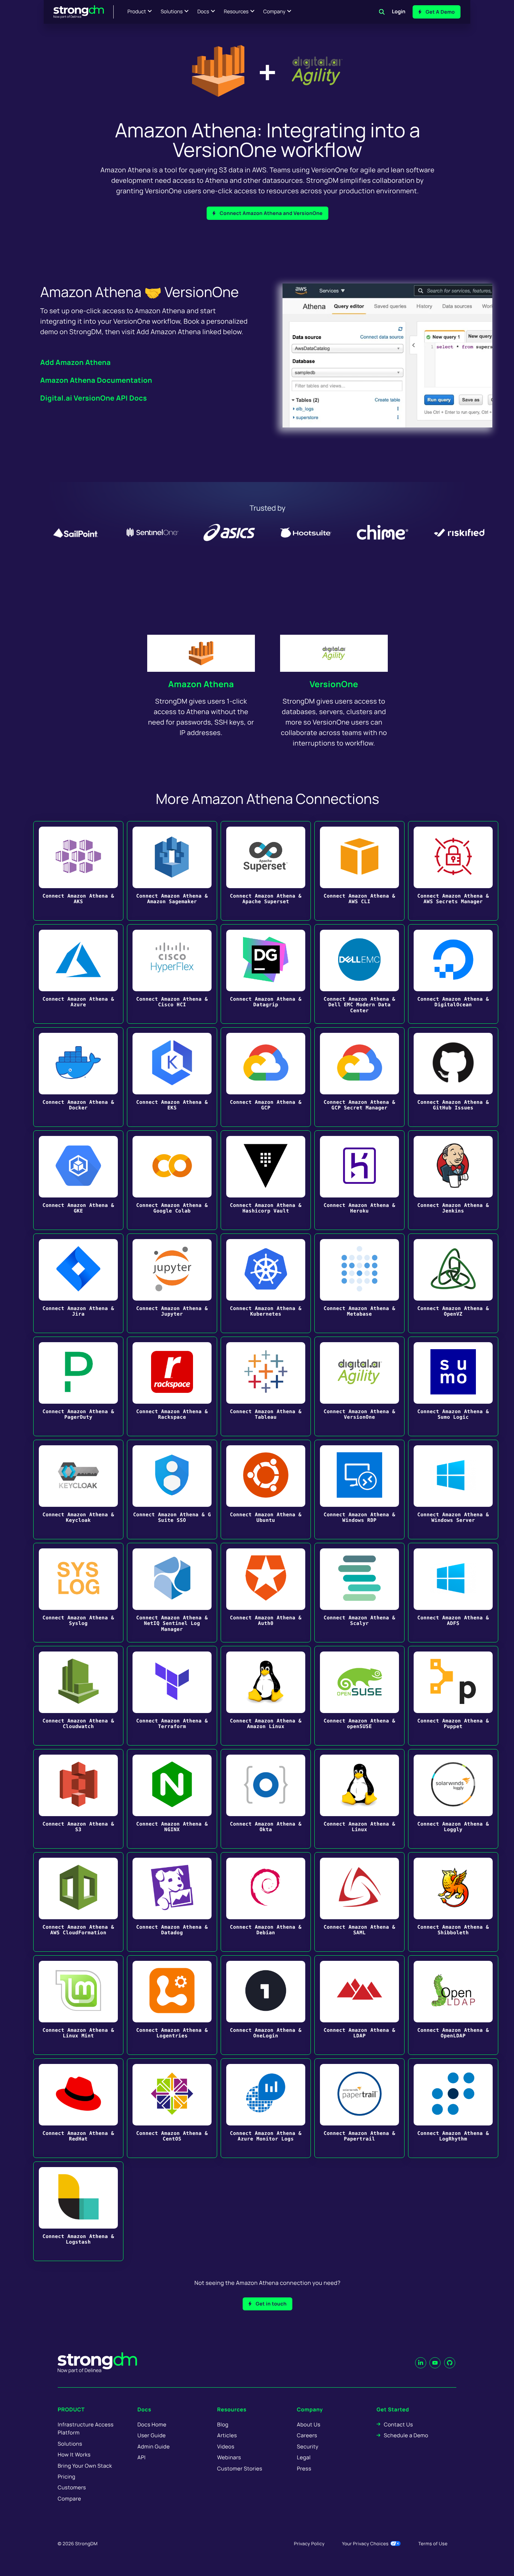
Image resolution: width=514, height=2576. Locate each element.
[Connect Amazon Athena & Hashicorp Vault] (266, 1180)
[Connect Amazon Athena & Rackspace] (172, 1386)
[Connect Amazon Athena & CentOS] (172, 2108)
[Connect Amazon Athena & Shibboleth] (453, 1902)
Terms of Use (433, 2543)
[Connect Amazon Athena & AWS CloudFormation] (78, 1902)
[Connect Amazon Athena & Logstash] (78, 2211)
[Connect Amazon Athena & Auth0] (266, 1593)
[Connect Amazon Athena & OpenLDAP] (453, 2005)
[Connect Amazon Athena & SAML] (359, 1902)
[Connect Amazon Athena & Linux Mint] (78, 2005)
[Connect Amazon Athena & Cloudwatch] (78, 1696)
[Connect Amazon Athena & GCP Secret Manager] (359, 1077)
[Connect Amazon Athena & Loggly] (453, 1799)
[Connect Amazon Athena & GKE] (78, 1180)
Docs (203, 12)
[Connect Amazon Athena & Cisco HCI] (172, 974)
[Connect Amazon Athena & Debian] (266, 1902)
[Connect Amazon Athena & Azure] (78, 974)
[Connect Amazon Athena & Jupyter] (172, 1283)
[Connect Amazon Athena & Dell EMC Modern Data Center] (359, 974)
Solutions (172, 12)
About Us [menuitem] (309, 2424)
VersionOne (334, 684)
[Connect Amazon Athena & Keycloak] (78, 1490)
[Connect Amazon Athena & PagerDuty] (78, 1386)
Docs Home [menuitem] (152, 2424)
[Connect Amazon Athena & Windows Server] (453, 1490)
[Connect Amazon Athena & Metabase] (359, 1283)
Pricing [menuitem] (67, 2477)
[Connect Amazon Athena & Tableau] (266, 1386)
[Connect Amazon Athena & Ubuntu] (266, 1490)
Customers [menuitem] (72, 2487)
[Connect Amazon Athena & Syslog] (78, 1593)
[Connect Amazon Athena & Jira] (78, 1283)
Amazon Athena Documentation (96, 380)
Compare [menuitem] (69, 2499)
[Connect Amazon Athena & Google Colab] (172, 1180)
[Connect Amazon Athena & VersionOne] (359, 1386)
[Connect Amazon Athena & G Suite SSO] (172, 1490)
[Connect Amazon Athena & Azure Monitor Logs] (266, 2108)
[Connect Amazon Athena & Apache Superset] (266, 871)
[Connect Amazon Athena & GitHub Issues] (453, 1077)
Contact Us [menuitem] (398, 2424)
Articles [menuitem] (227, 2435)
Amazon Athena (201, 684)
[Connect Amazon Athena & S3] (78, 1799)
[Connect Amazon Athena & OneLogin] (266, 2005)
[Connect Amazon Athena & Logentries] (172, 2005)
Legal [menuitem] (304, 2457)
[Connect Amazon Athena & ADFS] (453, 1593)
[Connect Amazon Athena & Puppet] (453, 1696)
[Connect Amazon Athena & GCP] (266, 1077)
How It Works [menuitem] (74, 2455)
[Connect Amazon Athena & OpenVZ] (453, 1283)
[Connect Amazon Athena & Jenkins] (453, 1180)
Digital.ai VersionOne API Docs (94, 398)
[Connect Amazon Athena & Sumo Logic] (453, 1386)
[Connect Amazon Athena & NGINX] (172, 1799)
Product (137, 12)
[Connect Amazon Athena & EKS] (172, 1077)
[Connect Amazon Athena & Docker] (78, 1077)
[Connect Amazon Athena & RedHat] (78, 2108)
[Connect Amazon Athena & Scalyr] (359, 1593)
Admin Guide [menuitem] (154, 2447)
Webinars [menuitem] (229, 2457)
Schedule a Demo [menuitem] (406, 2435)
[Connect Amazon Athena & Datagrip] (266, 974)
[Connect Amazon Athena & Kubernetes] (266, 1283)
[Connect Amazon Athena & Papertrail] (359, 2108)
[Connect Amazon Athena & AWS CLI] (359, 871)
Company (274, 12)
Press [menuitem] (304, 2469)
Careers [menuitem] (307, 2435)
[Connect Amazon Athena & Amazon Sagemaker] (172, 871)
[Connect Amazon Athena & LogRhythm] (453, 2108)
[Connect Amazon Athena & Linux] (359, 1799)
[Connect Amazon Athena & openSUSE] (359, 1696)
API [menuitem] (142, 2457)
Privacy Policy (309, 2543)
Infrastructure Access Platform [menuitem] (86, 2429)
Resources (236, 12)
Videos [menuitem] (226, 2447)
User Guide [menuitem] (152, 2435)
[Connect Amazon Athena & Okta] (266, 1799)
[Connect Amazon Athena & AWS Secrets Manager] (453, 871)
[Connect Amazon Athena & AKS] (78, 871)
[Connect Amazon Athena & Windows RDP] (359, 1490)
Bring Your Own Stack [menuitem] (85, 2466)
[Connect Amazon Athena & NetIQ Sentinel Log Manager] (172, 1593)
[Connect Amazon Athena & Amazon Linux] (266, 1696)
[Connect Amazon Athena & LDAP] (359, 2005)
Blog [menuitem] (223, 2424)
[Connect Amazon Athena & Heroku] (359, 1180)
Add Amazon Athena (76, 362)
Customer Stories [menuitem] (240, 2469)
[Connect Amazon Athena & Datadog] (172, 1902)
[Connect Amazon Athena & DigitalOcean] (453, 974)
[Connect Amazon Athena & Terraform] (172, 1696)
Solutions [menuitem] (70, 2444)
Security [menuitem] (308, 2447)
